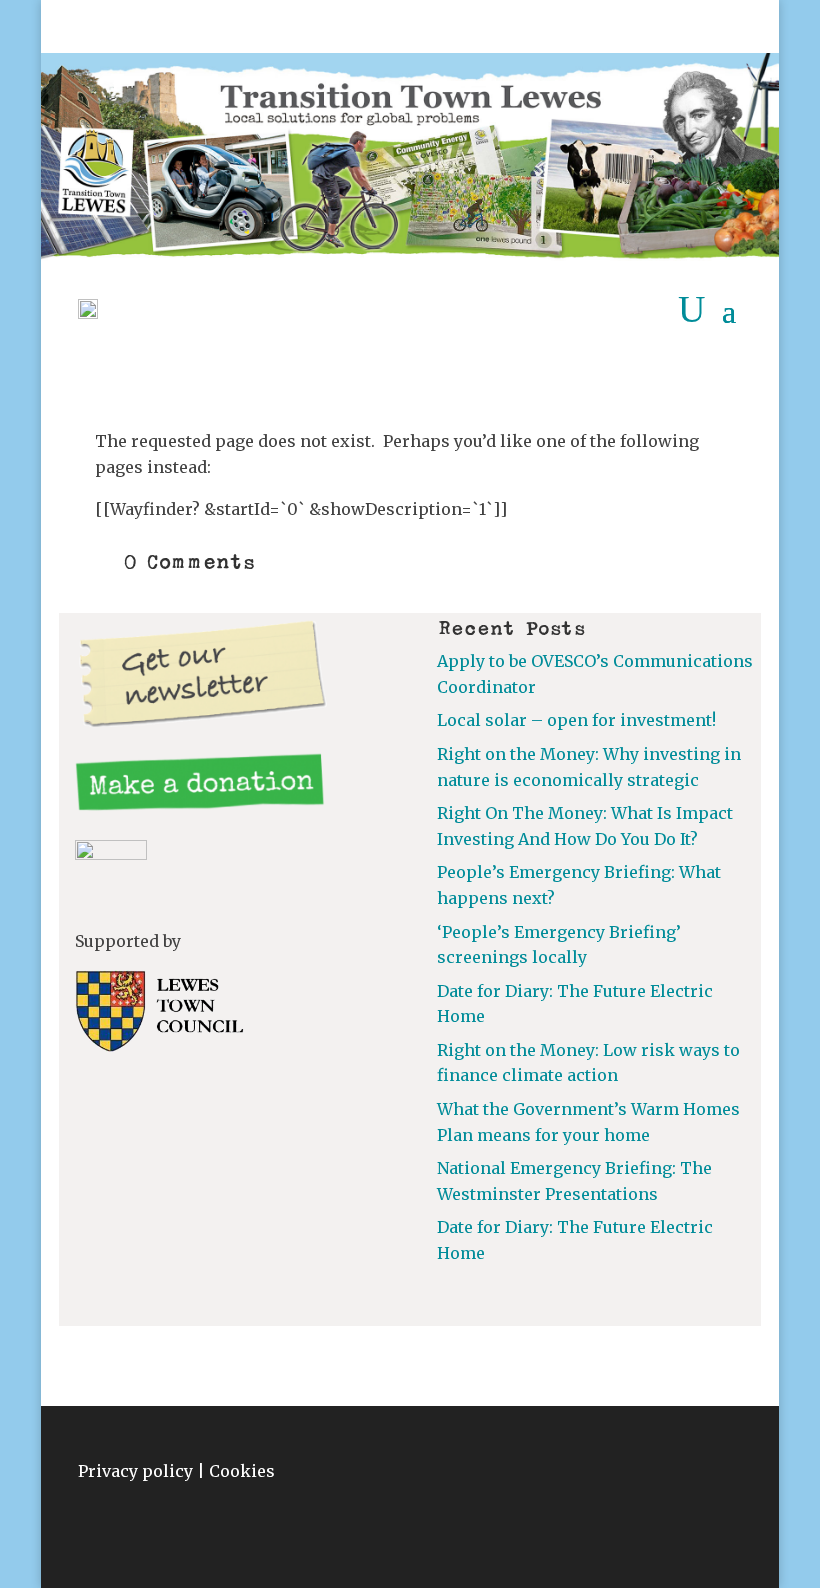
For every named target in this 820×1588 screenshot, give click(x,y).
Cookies (242, 1471)
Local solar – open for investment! (576, 720)
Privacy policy (135, 1471)
